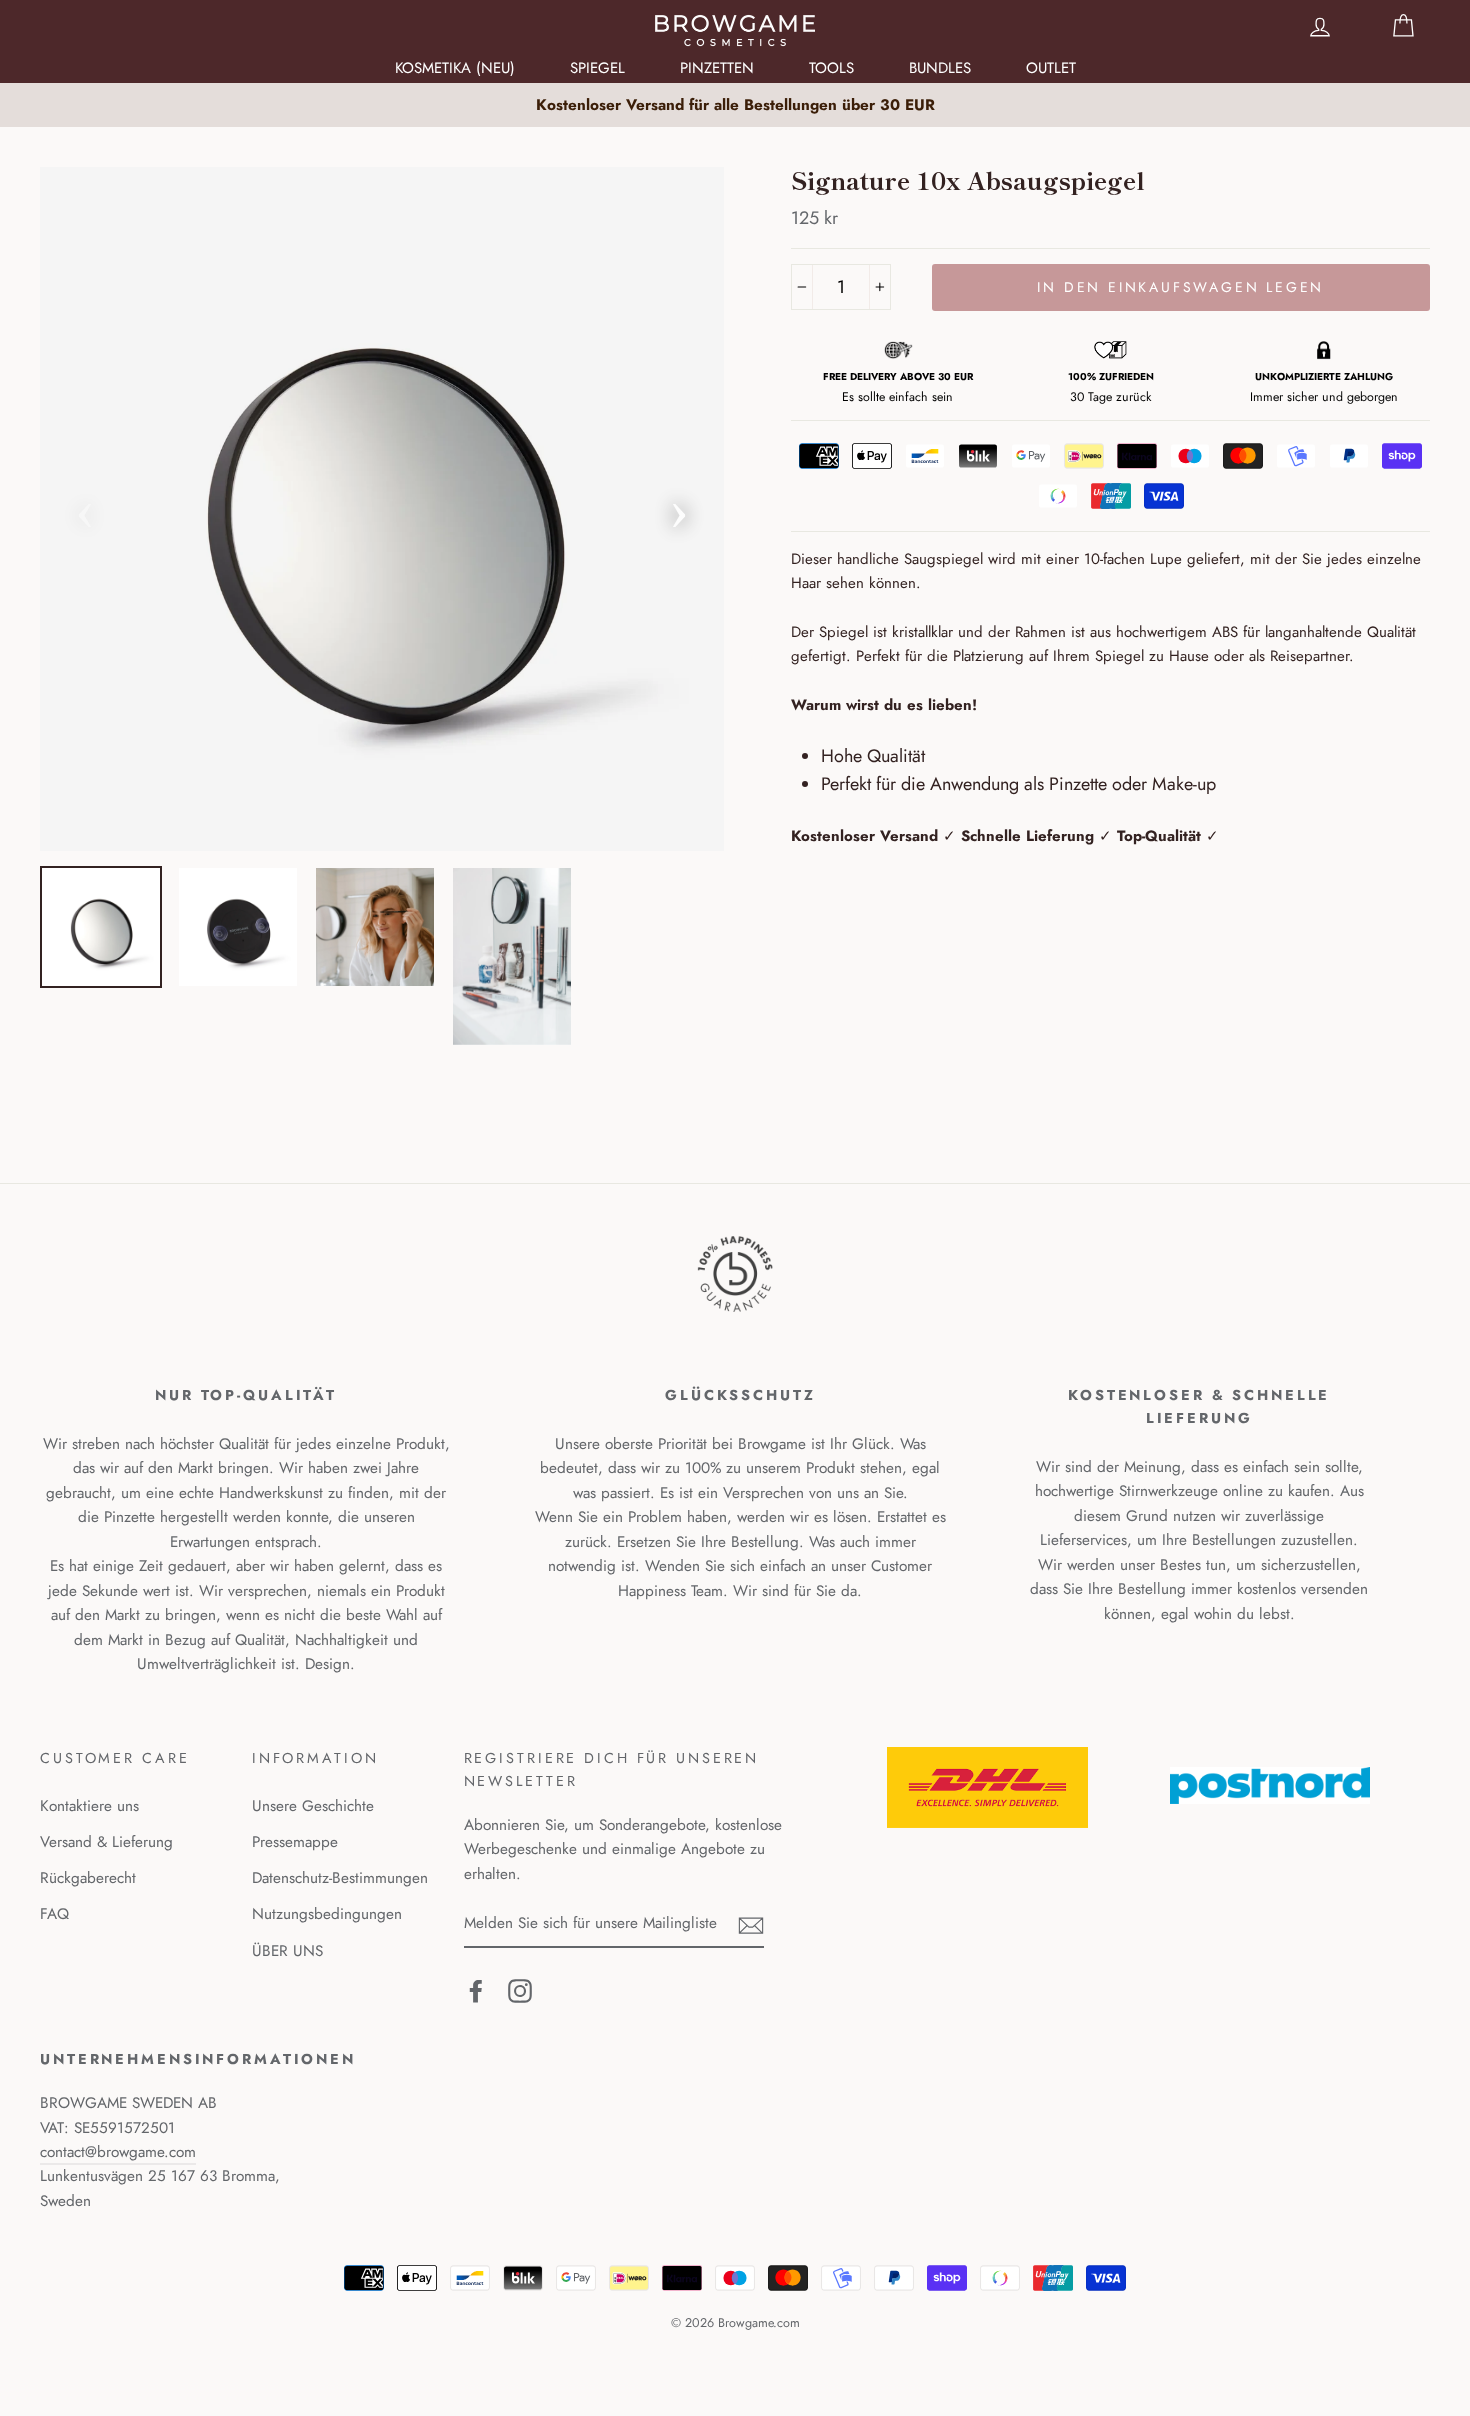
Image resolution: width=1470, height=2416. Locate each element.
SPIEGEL (597, 68)
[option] (735, 105)
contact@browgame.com (118, 2152)
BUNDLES (940, 68)
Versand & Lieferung (106, 1842)
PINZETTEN (717, 68)
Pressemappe (295, 1842)
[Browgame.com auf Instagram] (520, 1990)
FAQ (54, 1914)
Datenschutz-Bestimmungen (340, 1878)
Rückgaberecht (88, 1878)
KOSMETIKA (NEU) (455, 68)
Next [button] (679, 509)
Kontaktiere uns (89, 1806)
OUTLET (1051, 68)
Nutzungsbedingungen (327, 1914)
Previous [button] (85, 509)
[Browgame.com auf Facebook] (476, 1990)
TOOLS (831, 68)
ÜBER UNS (287, 1951)
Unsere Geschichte (313, 1806)
